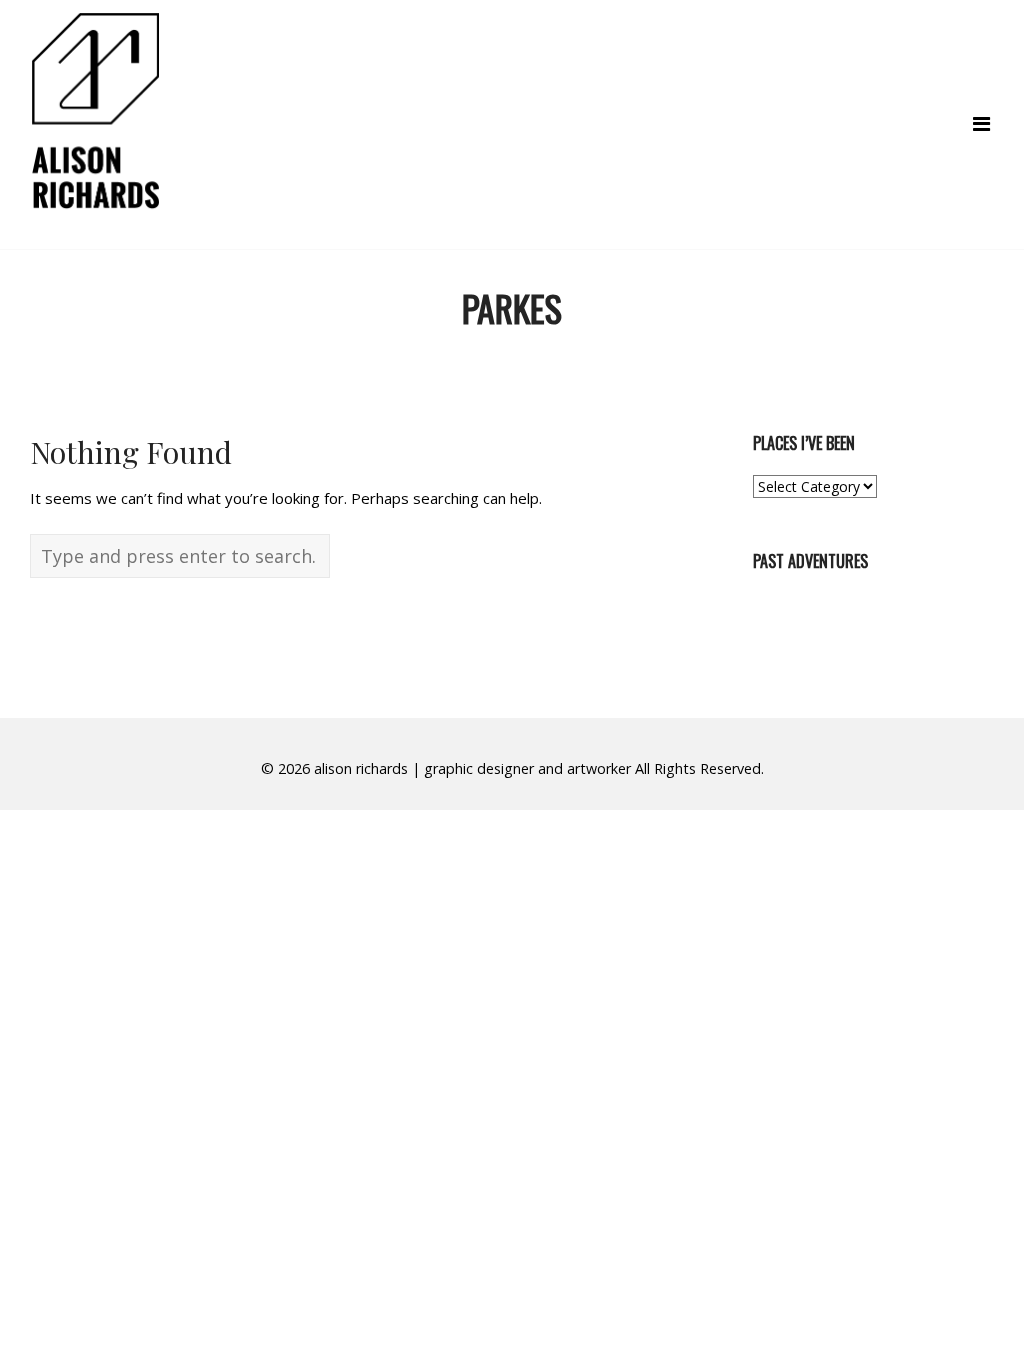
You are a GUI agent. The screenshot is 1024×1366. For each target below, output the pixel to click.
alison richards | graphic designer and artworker (472, 768)
